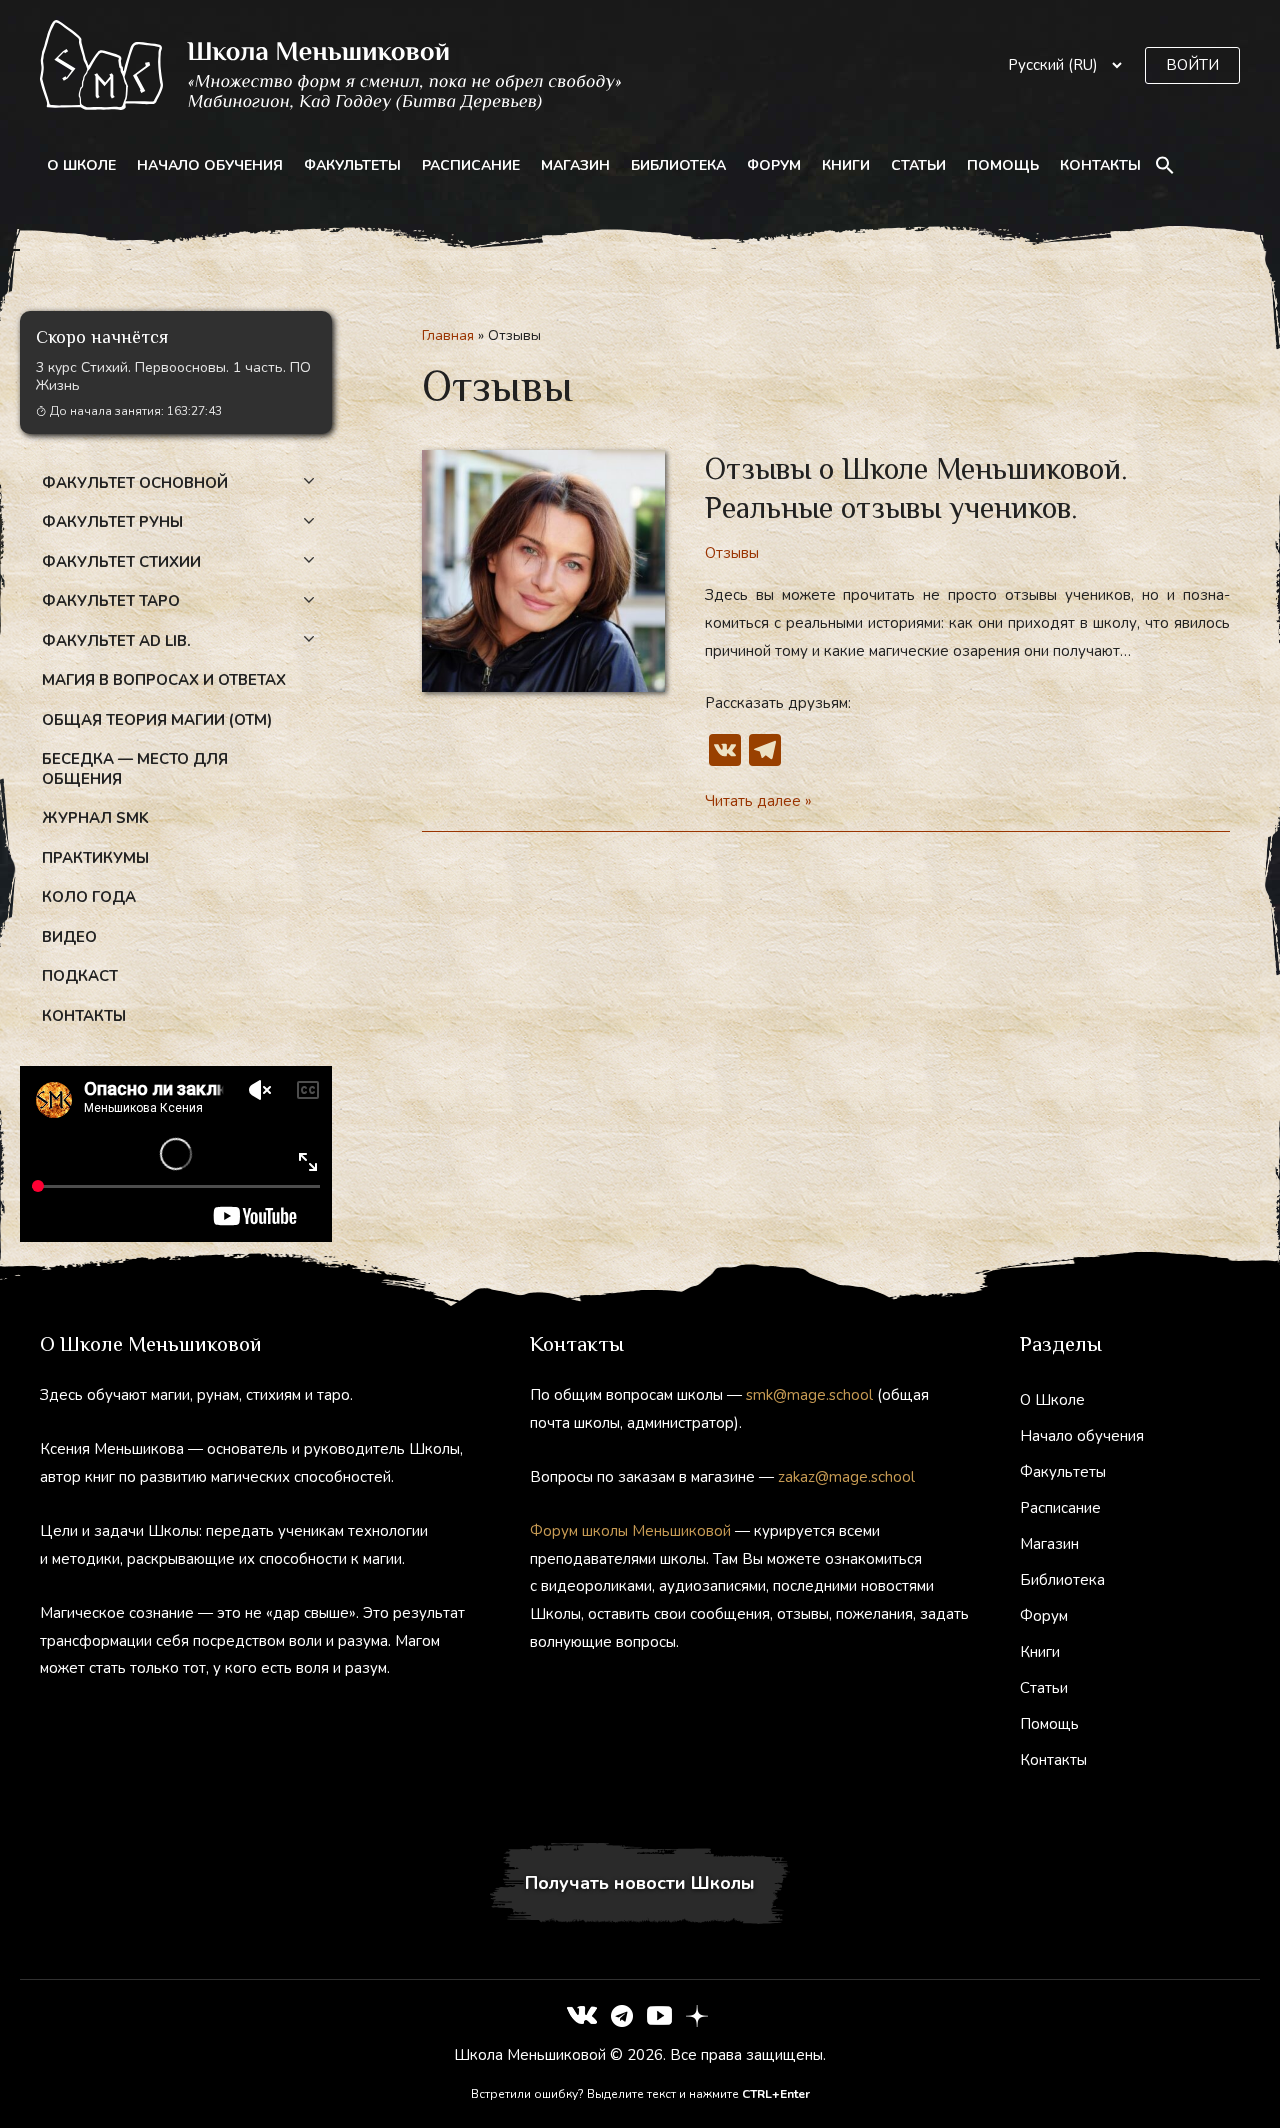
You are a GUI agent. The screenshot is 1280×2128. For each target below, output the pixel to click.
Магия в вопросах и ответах (164, 680)
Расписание (471, 165)
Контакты (1100, 165)
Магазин (575, 165)
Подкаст (80, 976)
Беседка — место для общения (135, 769)
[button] (1192, 65)
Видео (69, 937)
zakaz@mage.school (846, 1477)
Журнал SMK (95, 818)
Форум (774, 165)
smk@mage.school (809, 1395)
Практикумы (95, 858)
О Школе (81, 165)
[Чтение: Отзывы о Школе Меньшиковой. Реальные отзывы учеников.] (543, 570)
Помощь (1003, 165)
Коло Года (89, 897)
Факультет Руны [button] (112, 522)
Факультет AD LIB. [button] (116, 641)
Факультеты (352, 165)
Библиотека (678, 165)
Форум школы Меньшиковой (630, 1531)
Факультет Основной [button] (135, 483)
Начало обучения (210, 165)
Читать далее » (758, 803)
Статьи (918, 165)
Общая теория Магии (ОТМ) (157, 720)
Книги (846, 165)
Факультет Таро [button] (111, 601)
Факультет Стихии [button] (121, 562)
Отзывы (732, 553)
